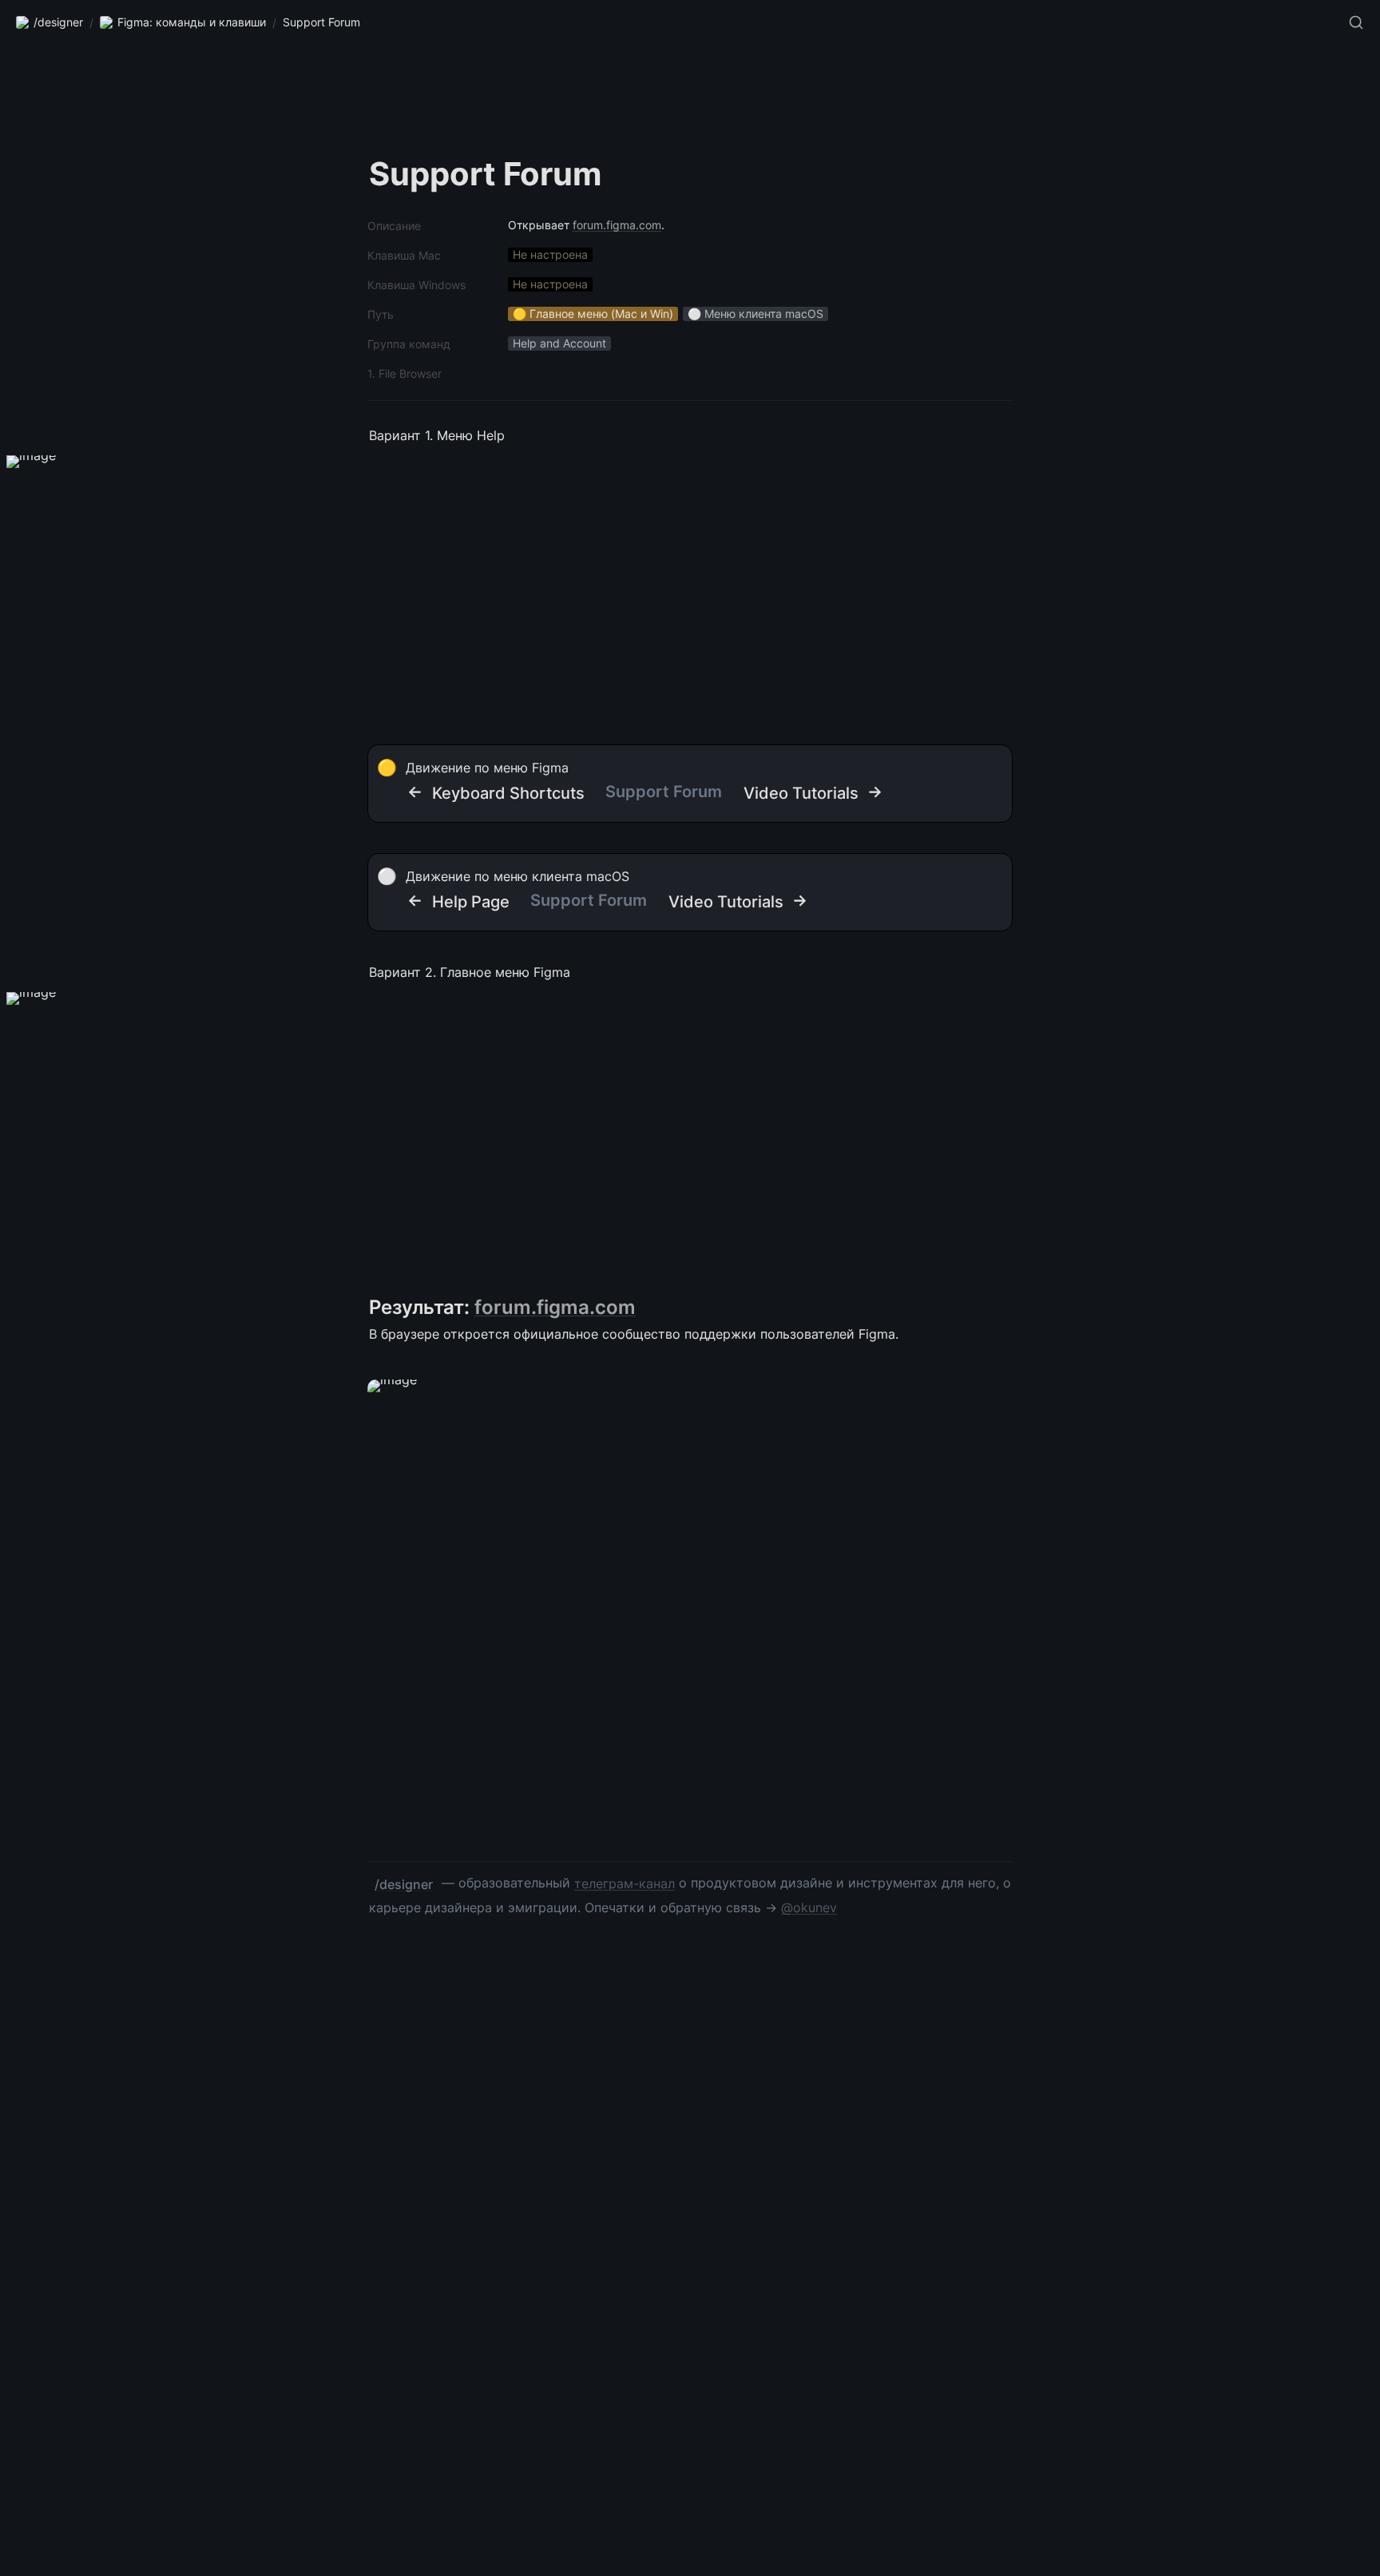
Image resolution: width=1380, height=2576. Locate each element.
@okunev (809, 1907)
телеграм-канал (625, 1883)
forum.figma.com (617, 225)
